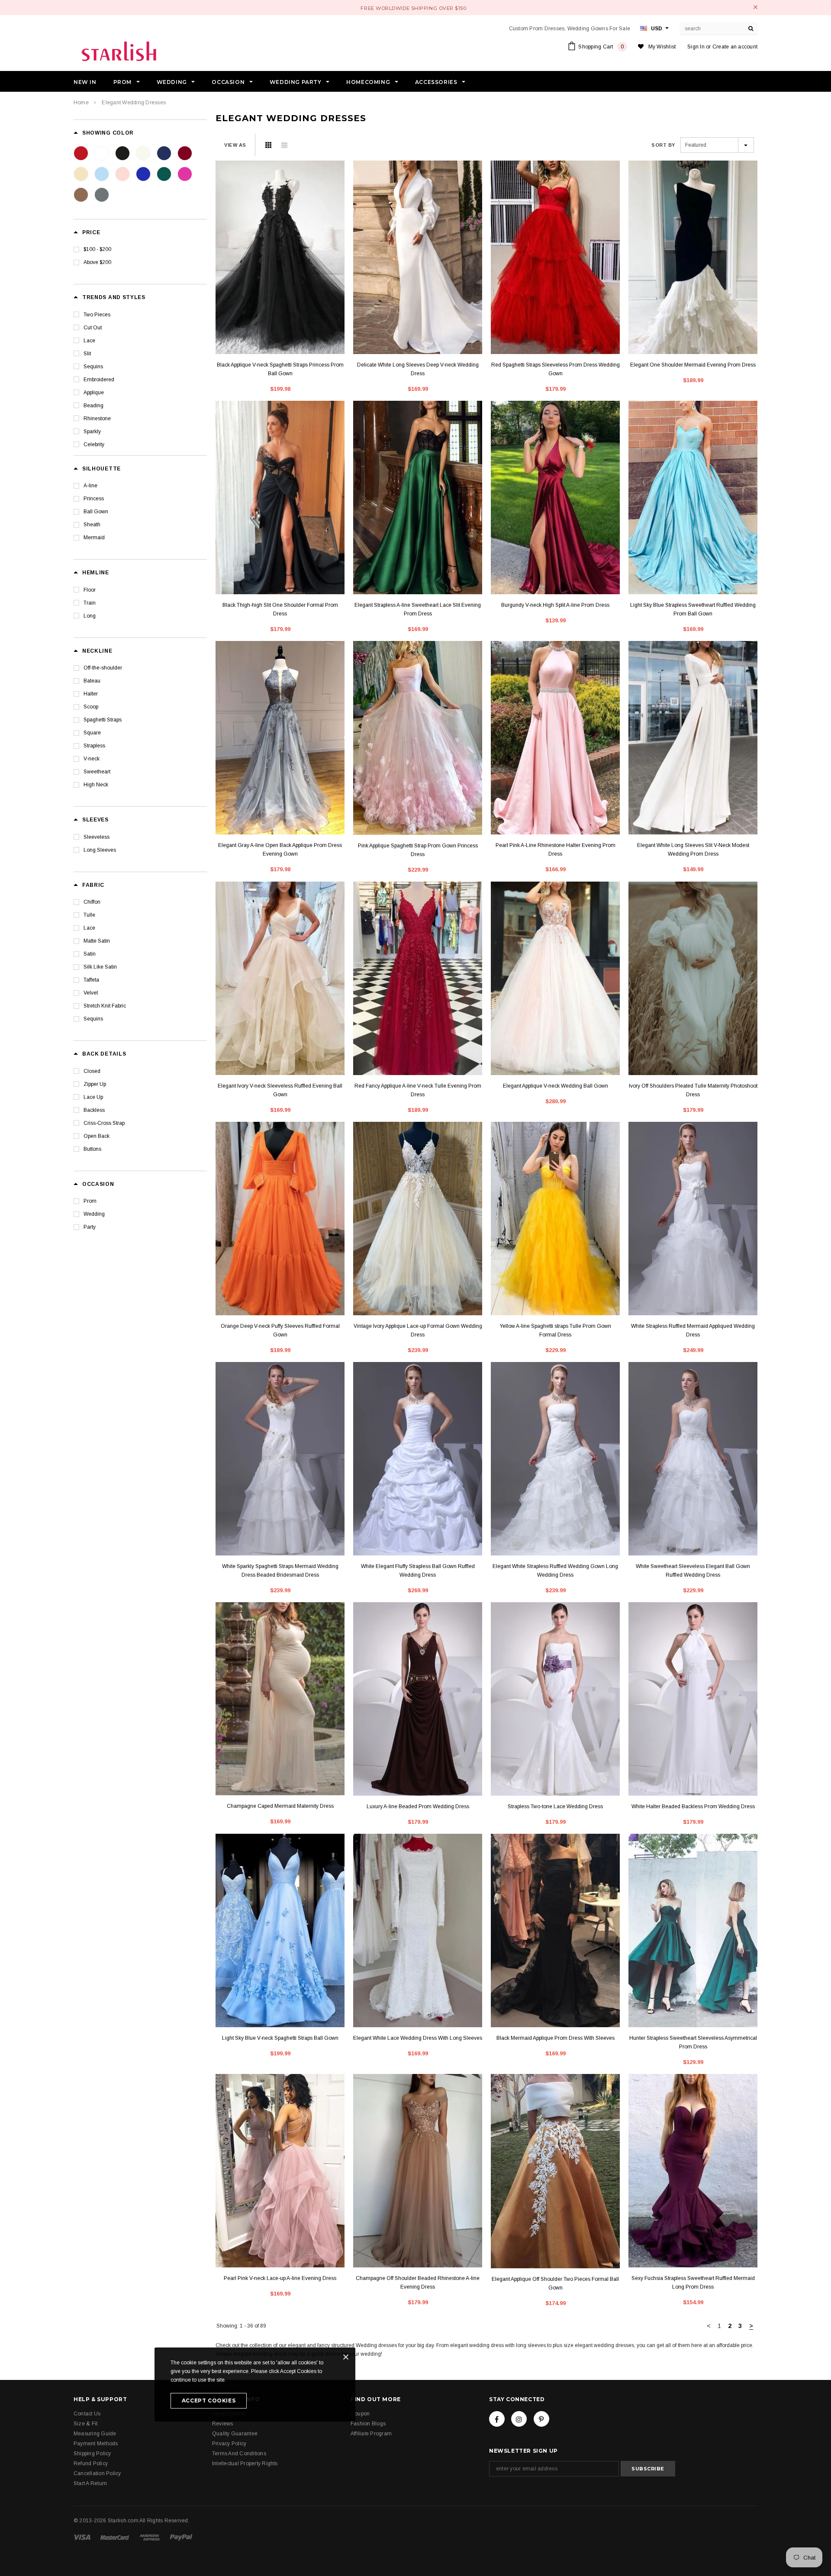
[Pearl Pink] (122, 174)
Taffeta (91, 980)
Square (92, 733)
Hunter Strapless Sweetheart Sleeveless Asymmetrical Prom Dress (693, 2042)
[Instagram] (519, 2419)
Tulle (89, 915)
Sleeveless (97, 837)
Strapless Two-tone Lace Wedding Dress (555, 1806)
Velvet (91, 993)
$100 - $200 (97, 249)
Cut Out (93, 328)
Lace (89, 341)
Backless (94, 1110)
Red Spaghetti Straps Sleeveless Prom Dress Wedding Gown (556, 369)
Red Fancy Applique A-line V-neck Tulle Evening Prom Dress (418, 1090)
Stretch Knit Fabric (105, 1006)
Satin (90, 954)
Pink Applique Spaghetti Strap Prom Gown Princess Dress (418, 850)
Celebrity (94, 444)
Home (81, 103)
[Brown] (81, 195)
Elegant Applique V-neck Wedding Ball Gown (556, 1086)
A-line (90, 486)
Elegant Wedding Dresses (134, 103)
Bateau (92, 681)
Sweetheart (97, 772)
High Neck (96, 785)
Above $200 (97, 262)
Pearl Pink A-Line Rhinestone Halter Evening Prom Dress (556, 850)
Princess (94, 499)
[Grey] (102, 195)
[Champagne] (81, 174)
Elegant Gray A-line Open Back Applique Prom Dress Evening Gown (280, 850)
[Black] (122, 153)
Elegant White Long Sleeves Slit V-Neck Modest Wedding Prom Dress (693, 850)
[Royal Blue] (143, 174)
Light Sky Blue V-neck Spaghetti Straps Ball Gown (280, 2038)
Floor (90, 590)
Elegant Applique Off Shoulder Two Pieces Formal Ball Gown (555, 2283)
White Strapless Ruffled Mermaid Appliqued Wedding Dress (693, 1330)
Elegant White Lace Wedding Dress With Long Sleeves (418, 2038)
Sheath (92, 525)
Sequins (93, 367)
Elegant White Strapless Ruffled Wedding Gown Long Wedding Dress (555, 1571)
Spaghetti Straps (103, 720)
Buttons (92, 1149)
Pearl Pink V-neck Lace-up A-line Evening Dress (280, 2278)
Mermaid (94, 538)
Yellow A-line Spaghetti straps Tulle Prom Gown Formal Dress (555, 1330)
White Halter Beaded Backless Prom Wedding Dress (693, 1806)
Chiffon (92, 902)
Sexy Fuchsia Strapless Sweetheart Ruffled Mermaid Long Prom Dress (693, 2283)
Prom (90, 1201)
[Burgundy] (185, 153)
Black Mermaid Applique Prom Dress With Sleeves (556, 2038)
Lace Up (93, 1097)
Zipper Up (95, 1084)
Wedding (94, 1214)
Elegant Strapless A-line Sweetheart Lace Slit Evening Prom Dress (418, 609)
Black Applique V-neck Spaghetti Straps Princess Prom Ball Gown (280, 369)
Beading (93, 406)
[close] (755, 7)
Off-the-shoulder (103, 668)
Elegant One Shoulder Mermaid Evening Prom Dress (693, 365)
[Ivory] (143, 153)
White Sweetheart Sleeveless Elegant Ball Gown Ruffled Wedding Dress (693, 1571)
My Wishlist (662, 47)
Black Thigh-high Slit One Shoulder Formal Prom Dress (280, 609)
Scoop (91, 707)
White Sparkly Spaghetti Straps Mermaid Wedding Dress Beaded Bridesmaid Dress (280, 1571)
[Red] (81, 153)
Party (90, 1227)
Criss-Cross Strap (104, 1123)
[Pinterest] (541, 2419)
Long (90, 616)
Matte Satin (97, 941)
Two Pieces (97, 315)
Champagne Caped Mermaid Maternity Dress (280, 1806)
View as (235, 145)
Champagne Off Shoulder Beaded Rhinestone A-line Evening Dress (418, 2283)
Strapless (94, 746)
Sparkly (92, 431)
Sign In (696, 47)
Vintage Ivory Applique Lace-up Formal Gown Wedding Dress (418, 1330)
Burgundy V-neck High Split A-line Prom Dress (555, 605)
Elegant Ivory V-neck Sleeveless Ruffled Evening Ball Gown (280, 1090)
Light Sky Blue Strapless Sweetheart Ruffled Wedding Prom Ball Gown (693, 609)
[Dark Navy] (164, 153)
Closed (92, 1071)
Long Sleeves (100, 850)
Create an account (735, 47)
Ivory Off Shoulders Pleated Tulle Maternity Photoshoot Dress (693, 1090)
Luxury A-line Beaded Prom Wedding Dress (418, 1806)
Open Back (97, 1136)
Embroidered (99, 380)
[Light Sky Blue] (102, 174)
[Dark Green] (164, 174)
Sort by (663, 145)
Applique (94, 393)
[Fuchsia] (185, 174)
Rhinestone (97, 419)
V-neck (92, 759)
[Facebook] (497, 2419)
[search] (751, 29)
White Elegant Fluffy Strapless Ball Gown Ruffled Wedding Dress (418, 1571)
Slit (87, 354)
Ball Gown (96, 512)
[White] (102, 153)
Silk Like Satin (100, 967)
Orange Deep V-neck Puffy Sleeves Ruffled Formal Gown (280, 1330)
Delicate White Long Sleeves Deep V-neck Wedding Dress (418, 369)
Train (90, 603)
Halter (91, 694)
